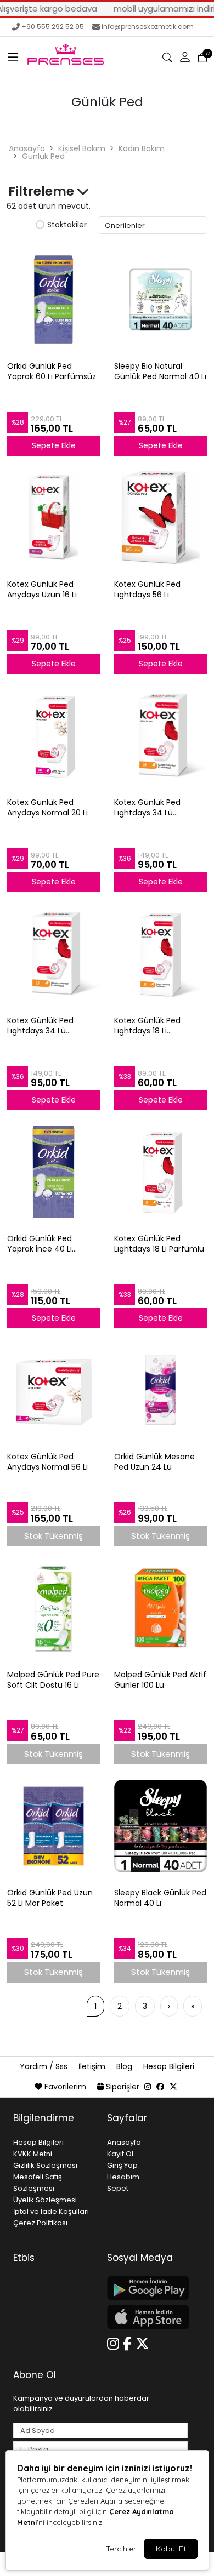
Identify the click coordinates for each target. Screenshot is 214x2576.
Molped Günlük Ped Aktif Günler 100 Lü (160, 1680)
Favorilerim (65, 2087)
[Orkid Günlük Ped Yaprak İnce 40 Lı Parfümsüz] (54, 1172)
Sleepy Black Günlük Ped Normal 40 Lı (160, 1898)
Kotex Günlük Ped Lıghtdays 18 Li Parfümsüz (147, 1026)
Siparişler (123, 2087)
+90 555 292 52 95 (53, 27)
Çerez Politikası (40, 2223)
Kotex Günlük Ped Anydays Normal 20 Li (47, 808)
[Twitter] (144, 2342)
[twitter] (173, 2087)
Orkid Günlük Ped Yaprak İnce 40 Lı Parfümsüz (40, 1244)
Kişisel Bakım (82, 148)
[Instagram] (115, 2342)
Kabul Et (171, 2549)
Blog (125, 2066)
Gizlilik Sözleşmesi (45, 2165)
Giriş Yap (122, 2165)
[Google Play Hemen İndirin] (147, 2288)
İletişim (93, 2066)
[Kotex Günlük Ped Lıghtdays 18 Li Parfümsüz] (161, 953)
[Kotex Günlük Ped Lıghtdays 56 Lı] (161, 517)
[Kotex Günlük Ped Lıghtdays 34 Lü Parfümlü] (54, 953)
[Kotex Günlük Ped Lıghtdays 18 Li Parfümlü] (161, 1172)
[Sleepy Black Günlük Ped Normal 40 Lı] (161, 1826)
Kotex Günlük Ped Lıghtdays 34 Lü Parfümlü (40, 1026)
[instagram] (148, 2087)
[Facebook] (129, 2342)
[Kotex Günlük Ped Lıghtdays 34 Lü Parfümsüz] (161, 735)
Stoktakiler (67, 225)
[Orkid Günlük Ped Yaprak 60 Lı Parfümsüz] (54, 299)
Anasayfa (27, 148)
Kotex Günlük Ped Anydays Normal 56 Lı (47, 1462)
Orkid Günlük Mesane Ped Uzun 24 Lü (154, 1462)
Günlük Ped (43, 156)
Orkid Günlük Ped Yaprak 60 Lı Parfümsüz (52, 372)
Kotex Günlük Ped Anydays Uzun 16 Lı (42, 590)
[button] (13, 58)
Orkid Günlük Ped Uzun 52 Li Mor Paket (50, 1898)
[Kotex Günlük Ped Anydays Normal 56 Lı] (54, 1390)
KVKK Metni (33, 2154)
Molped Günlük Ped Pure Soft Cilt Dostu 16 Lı (53, 1680)
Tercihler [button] (121, 2549)
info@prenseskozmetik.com (148, 27)
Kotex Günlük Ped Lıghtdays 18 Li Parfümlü (159, 1244)
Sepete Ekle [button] (54, 445)
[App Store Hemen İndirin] (147, 2317)
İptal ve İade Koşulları (51, 2211)
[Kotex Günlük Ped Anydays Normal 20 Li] (54, 735)
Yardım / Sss (45, 2066)
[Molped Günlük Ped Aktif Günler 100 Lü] (161, 1608)
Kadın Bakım (142, 148)
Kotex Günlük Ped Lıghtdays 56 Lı (147, 590)
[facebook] (160, 2087)
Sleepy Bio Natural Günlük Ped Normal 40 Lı (160, 372)
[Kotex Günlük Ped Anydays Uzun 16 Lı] (54, 517)
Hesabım (123, 2177)
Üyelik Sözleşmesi (45, 2200)
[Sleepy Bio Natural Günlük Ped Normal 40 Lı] (161, 299)
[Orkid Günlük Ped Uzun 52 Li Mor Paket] (54, 1826)
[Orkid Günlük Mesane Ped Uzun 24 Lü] (161, 1390)
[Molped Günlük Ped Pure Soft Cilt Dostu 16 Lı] (54, 1608)
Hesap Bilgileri (169, 2066)
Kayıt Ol (120, 2154)
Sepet (118, 2188)
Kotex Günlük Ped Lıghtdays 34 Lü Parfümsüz (147, 808)
